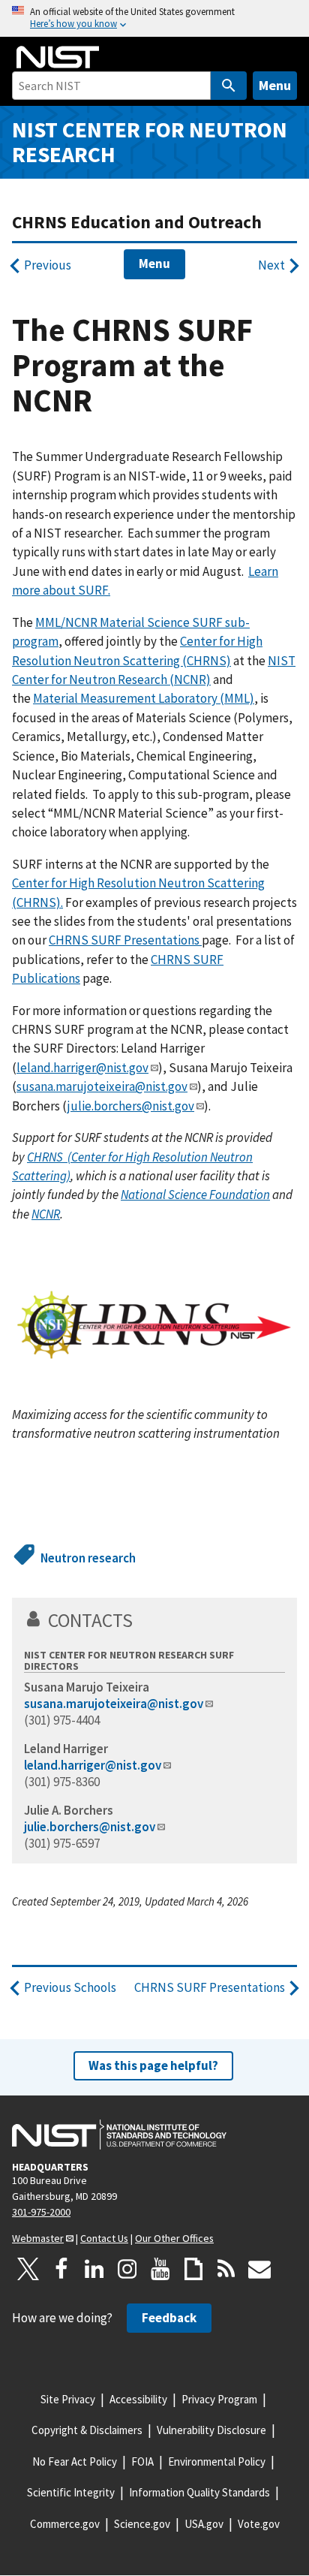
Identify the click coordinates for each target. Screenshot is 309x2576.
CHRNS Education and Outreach (137, 222)
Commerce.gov (65, 2524)
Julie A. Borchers (69, 1810)
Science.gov (142, 2524)
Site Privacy (68, 2399)
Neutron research (88, 1558)
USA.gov (204, 2524)
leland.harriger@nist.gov (82, 1068)
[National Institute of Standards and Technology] (119, 2135)
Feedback (169, 2318)
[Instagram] (127, 2269)
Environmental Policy (217, 2462)
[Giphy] (193, 2269)
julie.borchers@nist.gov (131, 1106)
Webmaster (38, 2238)
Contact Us (104, 2238)
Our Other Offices (174, 2238)
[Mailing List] (259, 2269)
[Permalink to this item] (143, 1620)
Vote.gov (259, 2524)
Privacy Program (219, 2399)
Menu (275, 85)
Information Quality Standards (199, 2492)
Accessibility (138, 2399)
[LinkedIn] (94, 2269)
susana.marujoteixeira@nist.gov (102, 1086)
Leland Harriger (66, 1749)
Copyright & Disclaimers (87, 2430)
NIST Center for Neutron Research (150, 142)
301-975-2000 (41, 2212)
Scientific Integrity (71, 2492)
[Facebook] (61, 2269)
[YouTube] (160, 2269)
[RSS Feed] (226, 2269)
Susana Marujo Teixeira (87, 1687)
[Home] (58, 57)
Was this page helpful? (153, 2065)
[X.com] (28, 2269)
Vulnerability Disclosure (211, 2430)
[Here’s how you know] (154, 18)
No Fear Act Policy (75, 2462)
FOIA (142, 2462)
